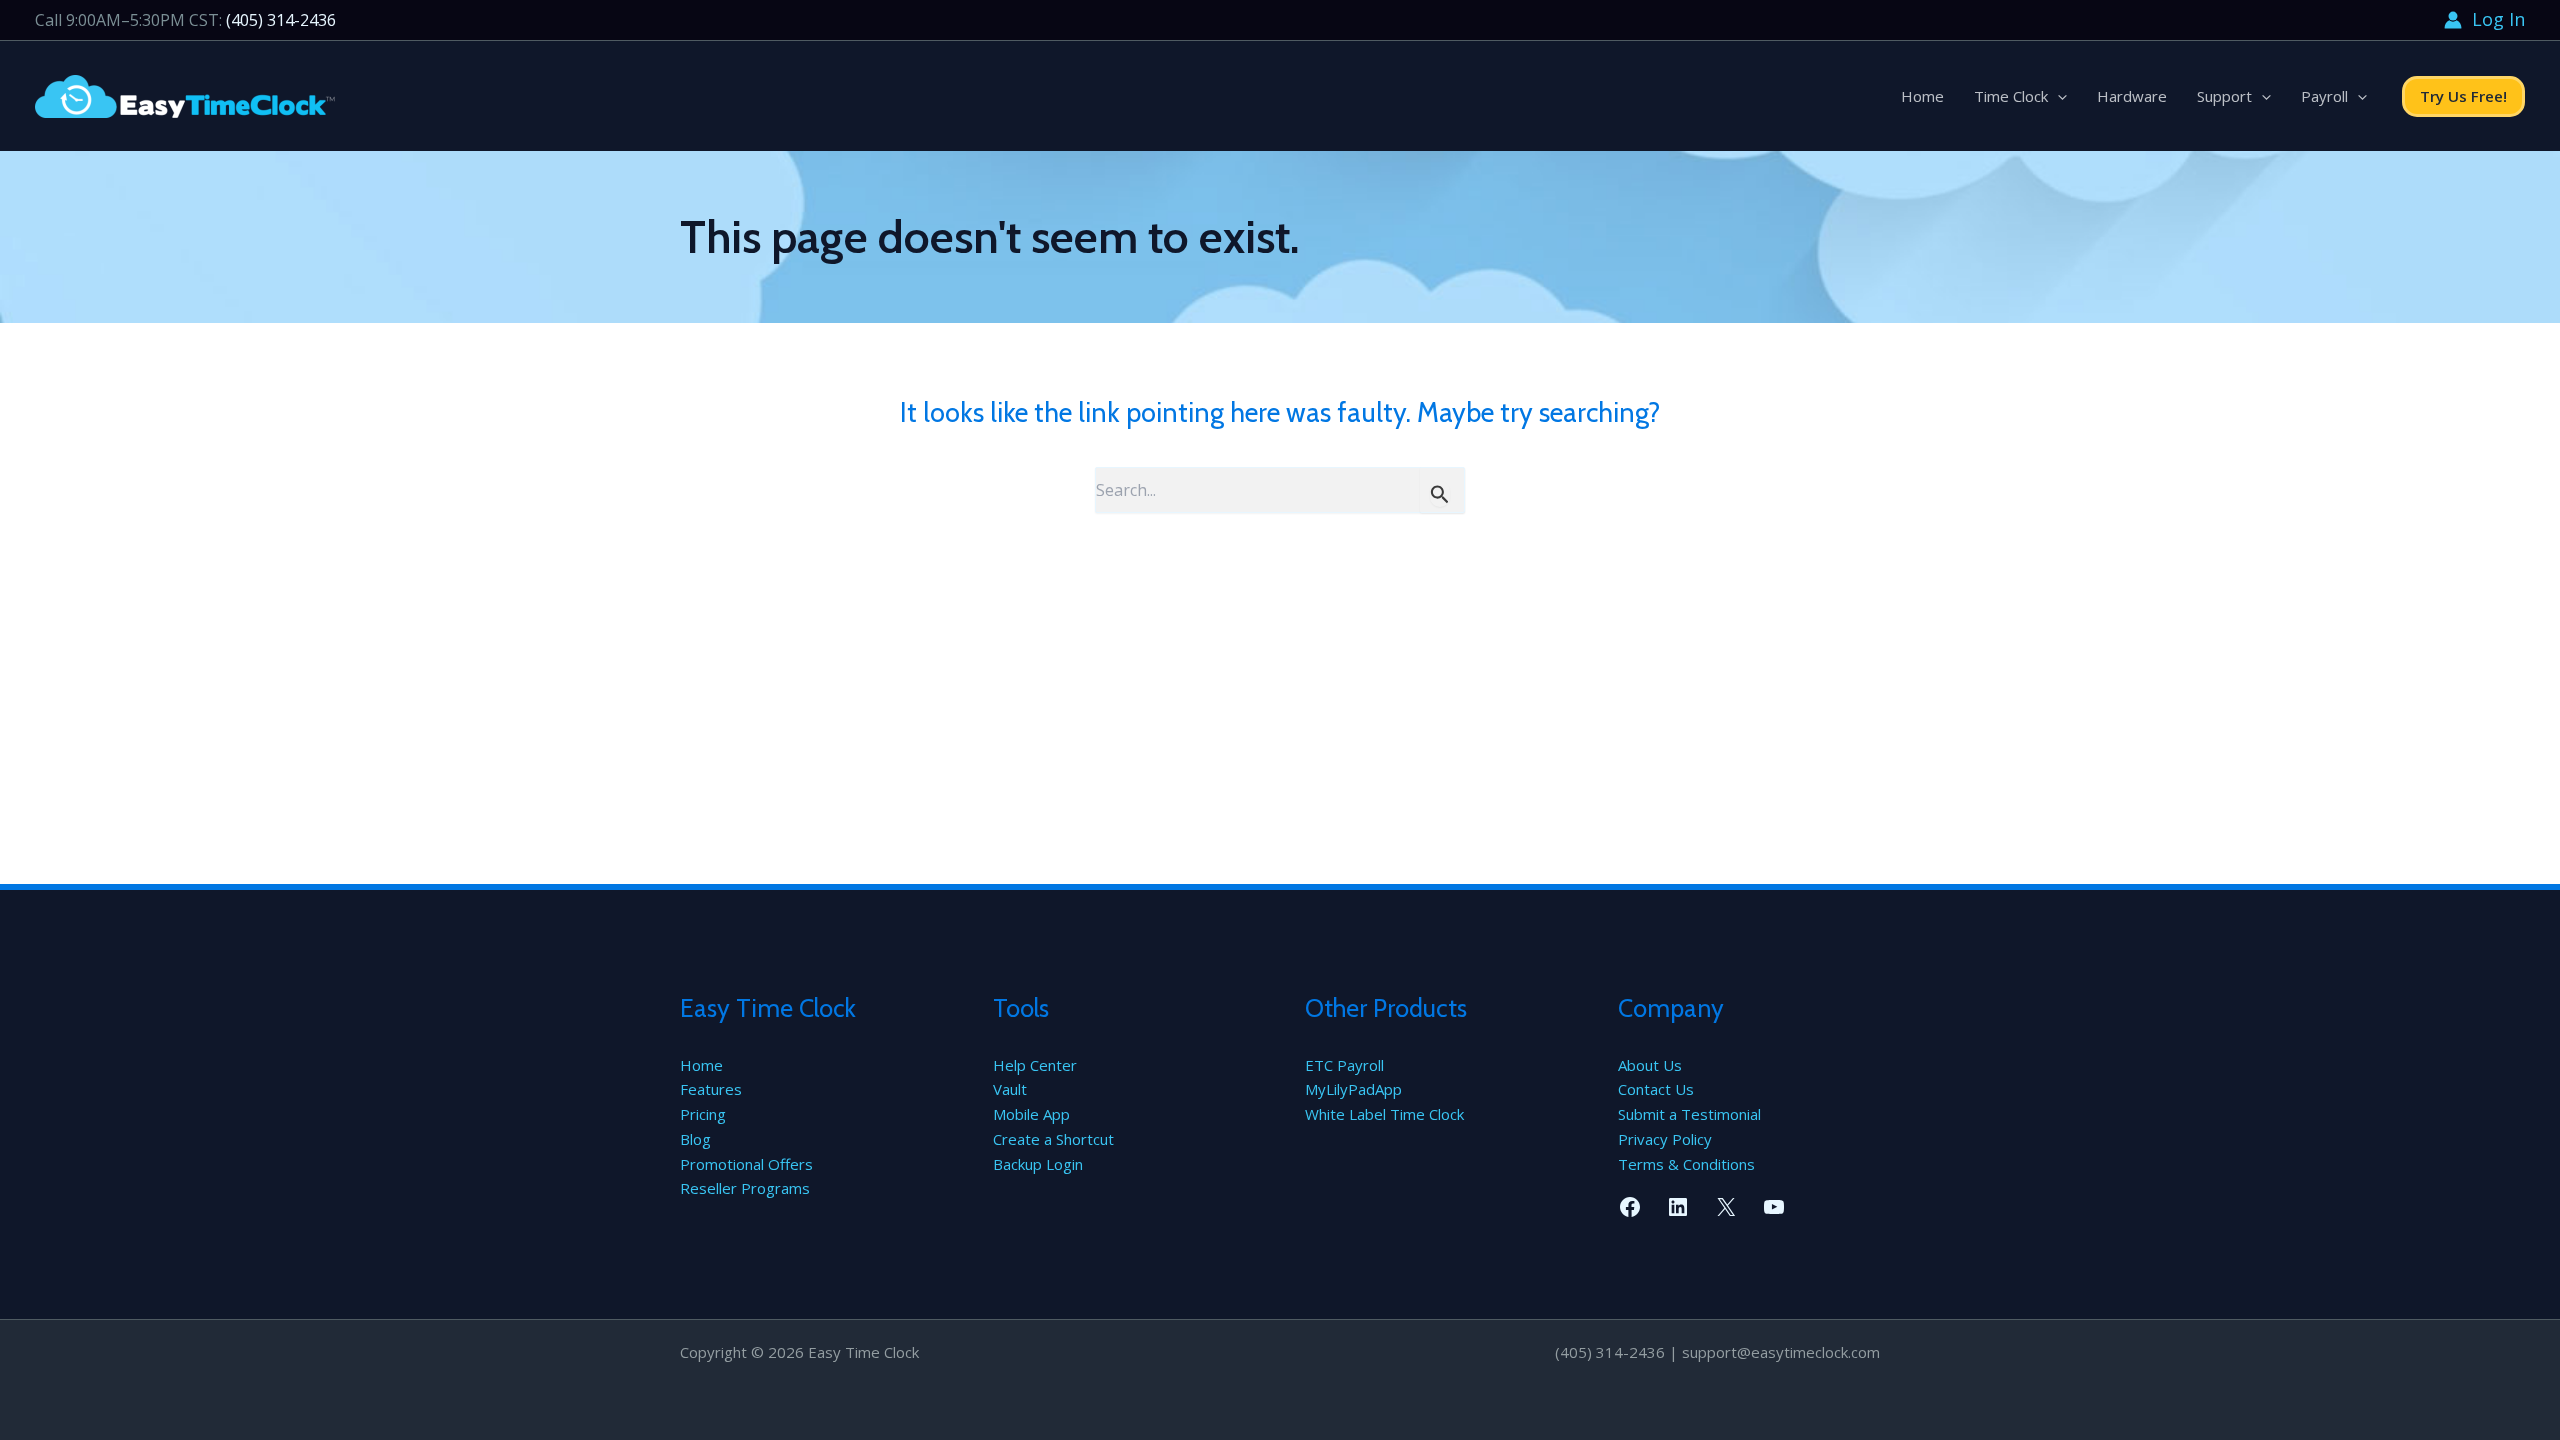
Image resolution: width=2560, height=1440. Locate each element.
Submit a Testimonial (1689, 1114)
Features (711, 1089)
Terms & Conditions (1686, 1164)
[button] (2057, 96)
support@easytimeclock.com (1781, 1352)
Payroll (2324, 96)
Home (1922, 96)
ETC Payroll (1344, 1065)
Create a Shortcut (1053, 1139)
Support (2224, 96)
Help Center (1035, 1065)
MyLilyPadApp (1353, 1089)
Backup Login (1038, 1164)
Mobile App (1031, 1114)
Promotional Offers (746, 1164)
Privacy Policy (1665, 1139)
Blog (695, 1139)
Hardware (2132, 96)
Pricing (703, 1114)
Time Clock (2011, 96)
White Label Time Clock (1384, 1114)
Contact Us (1656, 1089)
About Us (1650, 1065)
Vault (1010, 1089)
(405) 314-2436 (281, 20)
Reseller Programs (745, 1188)
